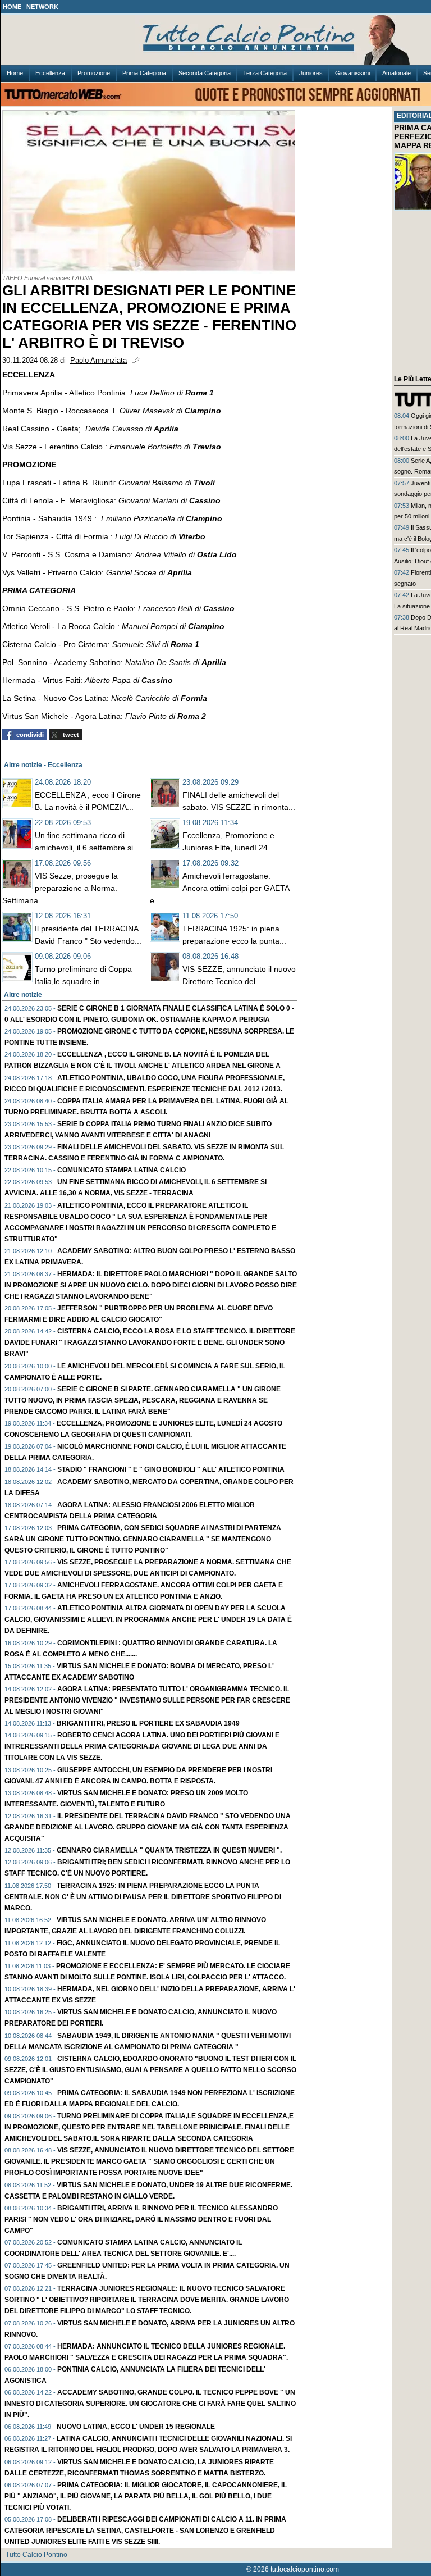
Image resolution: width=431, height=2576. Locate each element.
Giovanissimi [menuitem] (352, 73)
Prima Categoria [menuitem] (144, 73)
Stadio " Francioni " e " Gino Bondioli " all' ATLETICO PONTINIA (171, 1469)
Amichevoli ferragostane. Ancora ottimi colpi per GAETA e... (219, 888)
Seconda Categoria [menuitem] (205, 73)
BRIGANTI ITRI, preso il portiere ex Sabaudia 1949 (148, 1723)
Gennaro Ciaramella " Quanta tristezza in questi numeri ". (169, 1850)
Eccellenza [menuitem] (50, 73)
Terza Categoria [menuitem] (265, 73)
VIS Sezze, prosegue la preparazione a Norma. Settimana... (60, 888)
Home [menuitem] (15, 73)
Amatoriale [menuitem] (396, 73)
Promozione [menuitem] (94, 73)
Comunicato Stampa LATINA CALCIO (121, 1170)
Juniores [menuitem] (311, 73)
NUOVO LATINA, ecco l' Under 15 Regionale (136, 2427)
